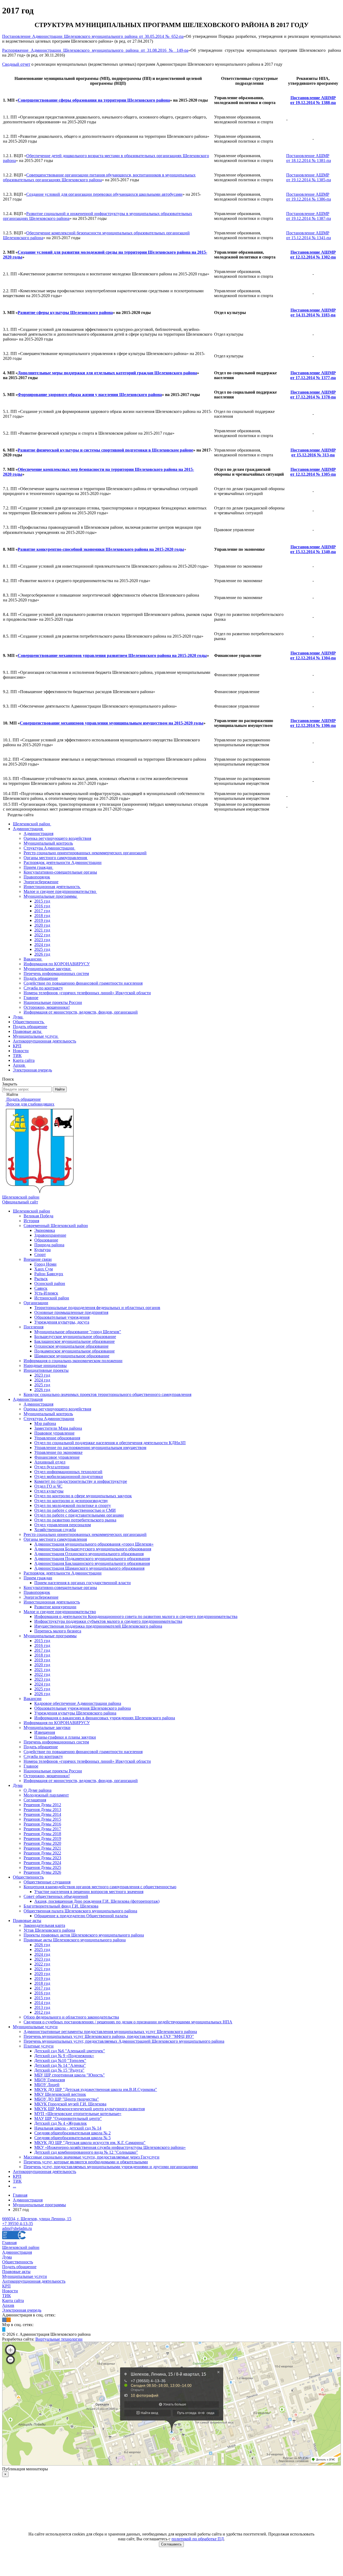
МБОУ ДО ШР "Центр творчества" (67, 2099)
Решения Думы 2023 (42, 1858)
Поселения (33, 1327)
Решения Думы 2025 (42, 1867)
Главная (9, 2243)
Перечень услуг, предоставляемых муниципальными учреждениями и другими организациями (111, 2167)
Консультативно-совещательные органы (60, 1588)
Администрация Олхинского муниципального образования (89, 1554)
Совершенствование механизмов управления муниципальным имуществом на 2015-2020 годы (112, 723)
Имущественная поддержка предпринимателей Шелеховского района (98, 1626)
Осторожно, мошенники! (47, 1776)
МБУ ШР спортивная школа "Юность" (70, 2075)
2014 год (42, 2003)
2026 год (42, 1390)
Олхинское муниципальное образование (71, 1346)
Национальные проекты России (53, 1771)
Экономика (45, 1230)
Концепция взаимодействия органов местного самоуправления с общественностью (100, 1887)
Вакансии (33, 1699)
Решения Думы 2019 (42, 1838)
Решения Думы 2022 (42, 1853)
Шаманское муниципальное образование (72, 1356)
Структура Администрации (49, 1419)
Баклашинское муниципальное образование (74, 1341)
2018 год (42, 1655)
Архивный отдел (50, 1462)
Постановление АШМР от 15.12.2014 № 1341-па (309, 235)
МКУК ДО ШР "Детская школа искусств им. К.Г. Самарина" (90, 2143)
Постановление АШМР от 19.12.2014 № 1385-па (309, 177)
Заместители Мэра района (58, 1428)
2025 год (42, 1385)
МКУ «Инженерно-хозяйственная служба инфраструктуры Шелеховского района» (110, 2147)
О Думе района (38, 1790)
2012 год (42, 2012)
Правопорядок (37, 1592)
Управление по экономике (58, 1452)
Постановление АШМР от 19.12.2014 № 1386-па (309, 197)
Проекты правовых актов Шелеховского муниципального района (84, 1935)
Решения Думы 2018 (42, 1834)
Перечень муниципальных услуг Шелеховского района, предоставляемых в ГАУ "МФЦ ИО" (109, 2036)
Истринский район (52, 1298)
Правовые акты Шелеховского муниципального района (75, 1940)
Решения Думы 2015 (42, 1819)
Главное (31, 1766)
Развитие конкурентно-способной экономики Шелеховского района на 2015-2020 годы (101, 549)
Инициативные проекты (46, 1370)
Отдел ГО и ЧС (48, 1486)
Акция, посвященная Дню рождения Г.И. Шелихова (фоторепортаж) (97, 1901)
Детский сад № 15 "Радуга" (59, 2070)
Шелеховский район (31, 1211)
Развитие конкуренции (55, 1607)
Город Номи (45, 1264)
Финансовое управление (57, 1457)
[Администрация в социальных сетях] (4, 2320)
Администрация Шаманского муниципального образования (89, 1568)
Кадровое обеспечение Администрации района (78, 1703)
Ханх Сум (44, 1269)
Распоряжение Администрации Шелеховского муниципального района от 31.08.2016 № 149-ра (95, 50)
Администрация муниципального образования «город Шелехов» (94, 1544)
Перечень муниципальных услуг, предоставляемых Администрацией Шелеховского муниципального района (124, 2041)
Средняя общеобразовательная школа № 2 (72, 2133)
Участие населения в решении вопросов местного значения (89, 1892)
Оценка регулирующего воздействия (57, 1409)
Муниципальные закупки (47, 1727)
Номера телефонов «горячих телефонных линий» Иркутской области (87, 1761)
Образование (46, 1240)
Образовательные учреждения (62, 1317)
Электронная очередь (22, 2310)
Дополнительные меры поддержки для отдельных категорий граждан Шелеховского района (107, 373)
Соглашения (35, 1800)
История (31, 1221)
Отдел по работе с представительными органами (79, 1515)
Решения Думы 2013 (42, 1810)
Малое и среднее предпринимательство (60, 1612)
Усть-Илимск (46, 1293)
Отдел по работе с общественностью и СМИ (75, 1510)
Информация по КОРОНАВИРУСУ (57, 1723)
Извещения (45, 1732)
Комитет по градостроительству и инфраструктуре (81, 1481)
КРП (17, 2176)
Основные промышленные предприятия (71, 1312)
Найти (60, 1089)
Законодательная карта (44, 1925)
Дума (18, 1785)
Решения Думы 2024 (42, 1863)
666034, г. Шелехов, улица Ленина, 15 (37, 2219)
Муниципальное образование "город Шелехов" (78, 1332)
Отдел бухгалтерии (52, 1467)
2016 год (42, 1645)
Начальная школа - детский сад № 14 (68, 2128)
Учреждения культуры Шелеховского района (75, 1713)
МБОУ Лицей (47, 2085)
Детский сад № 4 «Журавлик (61, 2123)
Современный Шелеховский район (56, 1226)
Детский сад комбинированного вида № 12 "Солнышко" (86, 2152)
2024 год (42, 1380)
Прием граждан (38, 1578)
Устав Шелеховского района (49, 1930)
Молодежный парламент (46, 1795)
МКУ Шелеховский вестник (60, 2094)
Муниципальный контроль (48, 1414)
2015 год (42, 1641)
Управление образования (57, 1438)
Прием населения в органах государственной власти (83, 1583)
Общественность (28, 1877)
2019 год (42, 1660)
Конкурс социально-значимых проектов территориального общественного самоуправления (107, 1394)
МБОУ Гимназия (50, 2080)
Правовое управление (54, 1433)
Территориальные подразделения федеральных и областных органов (97, 1308)
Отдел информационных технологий (68, 1472)
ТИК (17, 2181)
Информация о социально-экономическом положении (73, 1361)
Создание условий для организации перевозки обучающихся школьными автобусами (104, 194)
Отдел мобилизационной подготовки (69, 1477)
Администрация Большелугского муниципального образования (93, 1549)
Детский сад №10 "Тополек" (60, 2061)
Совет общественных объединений (56, 1896)
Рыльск (41, 1279)
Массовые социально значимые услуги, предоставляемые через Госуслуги (92, 2157)
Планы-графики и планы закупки (65, 1737)
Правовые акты (27, 1921)
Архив (8, 2305)
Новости (10, 2291)
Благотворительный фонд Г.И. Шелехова (61, 1906)
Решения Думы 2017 (42, 1829)
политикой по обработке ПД (198, 2539)
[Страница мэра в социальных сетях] (4, 2329)
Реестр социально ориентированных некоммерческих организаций (85, 1534)
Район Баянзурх (49, 1274)
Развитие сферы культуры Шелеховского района (65, 313)
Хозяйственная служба (55, 1530)
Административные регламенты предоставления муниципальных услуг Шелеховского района (110, 2032)
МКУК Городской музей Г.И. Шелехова (70, 2104)
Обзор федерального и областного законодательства (71, 2017)
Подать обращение (41, 1747)
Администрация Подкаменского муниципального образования (92, 1559)
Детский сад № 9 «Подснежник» (64, 2056)
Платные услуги (39, 2046)
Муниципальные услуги (35, 2027)
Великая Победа (38, 1216)
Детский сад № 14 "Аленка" (60, 2065)
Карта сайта (13, 2300)
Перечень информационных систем (56, 1742)
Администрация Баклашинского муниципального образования (92, 1563)
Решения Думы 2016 (42, 1824)
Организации (36, 1303)
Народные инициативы (45, 1365)
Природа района (49, 1245)
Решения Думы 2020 (42, 1843)
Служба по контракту (43, 1756)
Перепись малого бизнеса (58, 1631)
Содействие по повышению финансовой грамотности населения (83, 1752)
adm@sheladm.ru (17, 2228)
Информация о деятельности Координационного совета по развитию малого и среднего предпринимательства (136, 1616)
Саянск (41, 1288)
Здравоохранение (50, 1235)
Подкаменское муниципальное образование (74, 1351)
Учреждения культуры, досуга (62, 1322)
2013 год (42, 2007)
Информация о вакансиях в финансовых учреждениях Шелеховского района (105, 1718)
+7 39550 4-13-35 (18, 2224)
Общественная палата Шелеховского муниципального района (80, 1911)
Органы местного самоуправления (55, 1539)
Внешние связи (38, 1259)
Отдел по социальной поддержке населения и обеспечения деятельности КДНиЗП (110, 1443)
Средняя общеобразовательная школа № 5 (72, 2138)
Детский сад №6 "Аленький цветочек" (70, 2051)
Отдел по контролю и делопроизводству (71, 1501)
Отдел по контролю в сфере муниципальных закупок (83, 1496)
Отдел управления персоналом (63, 1525)
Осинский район (50, 1283)
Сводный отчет (16, 64)
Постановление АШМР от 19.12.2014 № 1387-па (309, 216)
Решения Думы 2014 (42, 1814)
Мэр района (45, 1423)
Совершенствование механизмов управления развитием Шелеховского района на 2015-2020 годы (112, 655)
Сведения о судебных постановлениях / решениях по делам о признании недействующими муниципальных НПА (128, 2022)
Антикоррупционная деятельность (44, 2172)
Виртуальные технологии (59, 2339)
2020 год (42, 1665)
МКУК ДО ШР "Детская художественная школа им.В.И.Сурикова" (96, 2089)
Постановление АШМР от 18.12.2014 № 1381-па (309, 158)
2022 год (42, 1674)
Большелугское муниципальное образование (75, 1337)
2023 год (42, 1375)
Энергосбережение (41, 1597)
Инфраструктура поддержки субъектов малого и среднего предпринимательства (108, 1621)
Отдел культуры (49, 1491)
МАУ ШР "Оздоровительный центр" (68, 2118)
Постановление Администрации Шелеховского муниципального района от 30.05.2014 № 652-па (93, 36)
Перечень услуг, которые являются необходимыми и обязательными (86, 2162)
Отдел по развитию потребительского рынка (75, 1520)
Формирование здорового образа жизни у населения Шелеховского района (90, 395)
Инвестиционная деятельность (52, 1602)
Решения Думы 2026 (42, 1872)
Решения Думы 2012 (42, 1805)
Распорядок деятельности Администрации (63, 1573)
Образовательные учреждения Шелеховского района (83, 1708)
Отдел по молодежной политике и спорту (73, 1505)
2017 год (42, 1650)
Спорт (40, 1254)
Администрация (28, 1399)
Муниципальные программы (50, 1636)
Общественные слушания (47, 1882)
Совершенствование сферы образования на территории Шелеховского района (94, 100)
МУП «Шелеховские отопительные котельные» (78, 2114)
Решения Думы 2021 (42, 1848)
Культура (42, 1250)
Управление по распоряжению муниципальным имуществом (90, 1448)
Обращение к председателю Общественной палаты (81, 1916)
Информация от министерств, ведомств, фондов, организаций (81, 1781)
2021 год (42, 1670)
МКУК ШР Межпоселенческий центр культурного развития (90, 2109)
